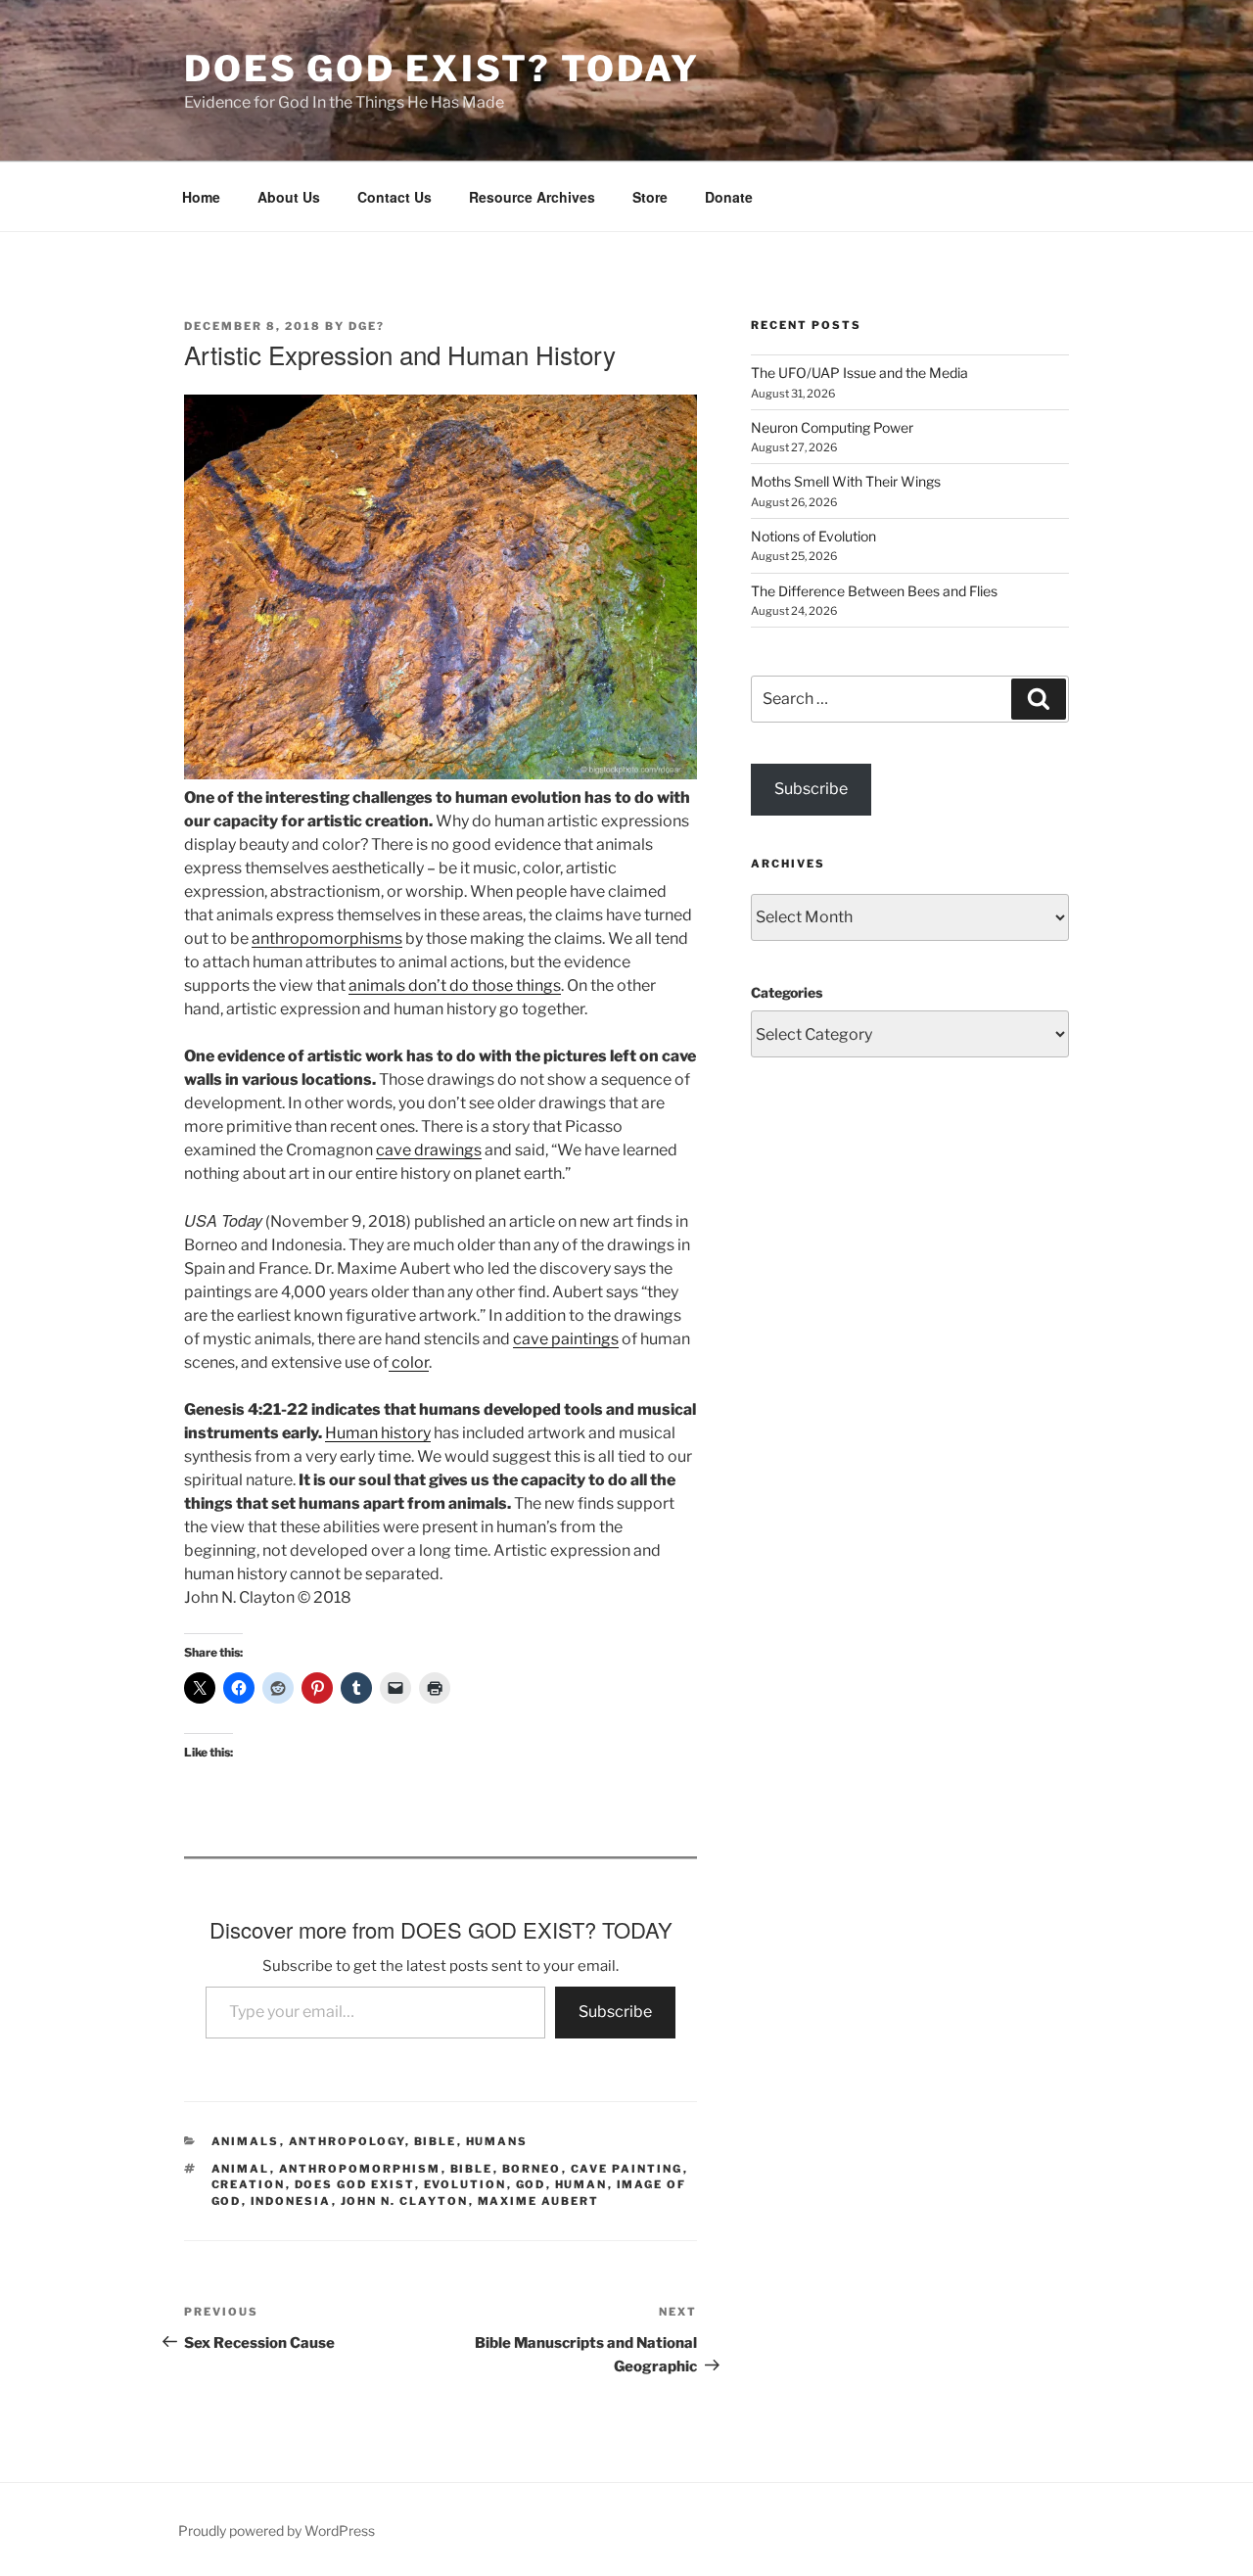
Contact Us (394, 197)
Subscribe (615, 2012)
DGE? (367, 326)
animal (241, 2169)
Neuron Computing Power (832, 427)
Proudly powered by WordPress (277, 2530)
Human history (378, 1433)
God (531, 2184)
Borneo (532, 2169)
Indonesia (291, 2201)
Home (201, 197)
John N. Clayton (405, 2201)
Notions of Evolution (813, 536)
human (581, 2184)
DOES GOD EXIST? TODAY (441, 69)
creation (249, 2184)
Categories (787, 992)
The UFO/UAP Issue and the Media (859, 373)
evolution (465, 2184)
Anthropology (347, 2141)
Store (650, 197)
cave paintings (566, 1339)
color (409, 1362)
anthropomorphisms (327, 938)
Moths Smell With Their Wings (846, 481)
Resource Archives (532, 197)
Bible (436, 2141)
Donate (729, 197)
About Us (289, 197)
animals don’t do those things (455, 985)
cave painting (627, 2169)
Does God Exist (355, 2184)
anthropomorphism (360, 2169)
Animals (246, 2141)
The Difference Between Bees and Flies (874, 591)
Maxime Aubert (539, 2201)
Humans (497, 2141)
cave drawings (429, 1150)
